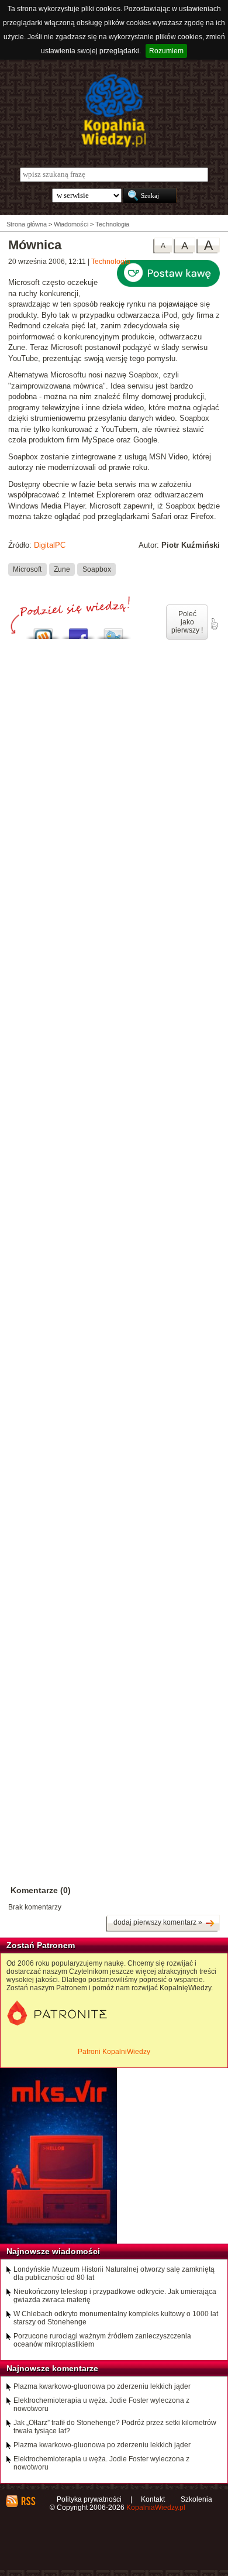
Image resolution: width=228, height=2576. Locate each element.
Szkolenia (196, 2499)
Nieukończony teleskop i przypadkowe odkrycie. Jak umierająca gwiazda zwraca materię (115, 2296)
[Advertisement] (114, 1140)
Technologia (111, 262)
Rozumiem (166, 51)
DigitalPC (50, 545)
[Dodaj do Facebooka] (78, 631)
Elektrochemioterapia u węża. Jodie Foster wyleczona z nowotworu (101, 2405)
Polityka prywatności (89, 2499)
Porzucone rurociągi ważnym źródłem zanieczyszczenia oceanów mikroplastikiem (102, 2340)
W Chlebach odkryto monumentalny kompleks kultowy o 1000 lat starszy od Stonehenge (116, 2318)
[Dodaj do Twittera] (113, 631)
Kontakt (153, 2499)
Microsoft (27, 569)
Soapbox (97, 569)
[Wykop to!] (43, 631)
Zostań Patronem (41, 1945)
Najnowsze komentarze (52, 2368)
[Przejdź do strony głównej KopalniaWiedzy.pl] (114, 111)
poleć (214, 624)
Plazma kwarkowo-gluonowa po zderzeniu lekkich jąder (102, 2386)
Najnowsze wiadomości (53, 2251)
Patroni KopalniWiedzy (114, 2052)
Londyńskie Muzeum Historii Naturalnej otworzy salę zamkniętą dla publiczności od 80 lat (114, 2273)
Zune (62, 569)
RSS (28, 2501)
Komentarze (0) (41, 1890)
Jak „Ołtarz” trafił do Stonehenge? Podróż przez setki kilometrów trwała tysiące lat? (115, 2427)
